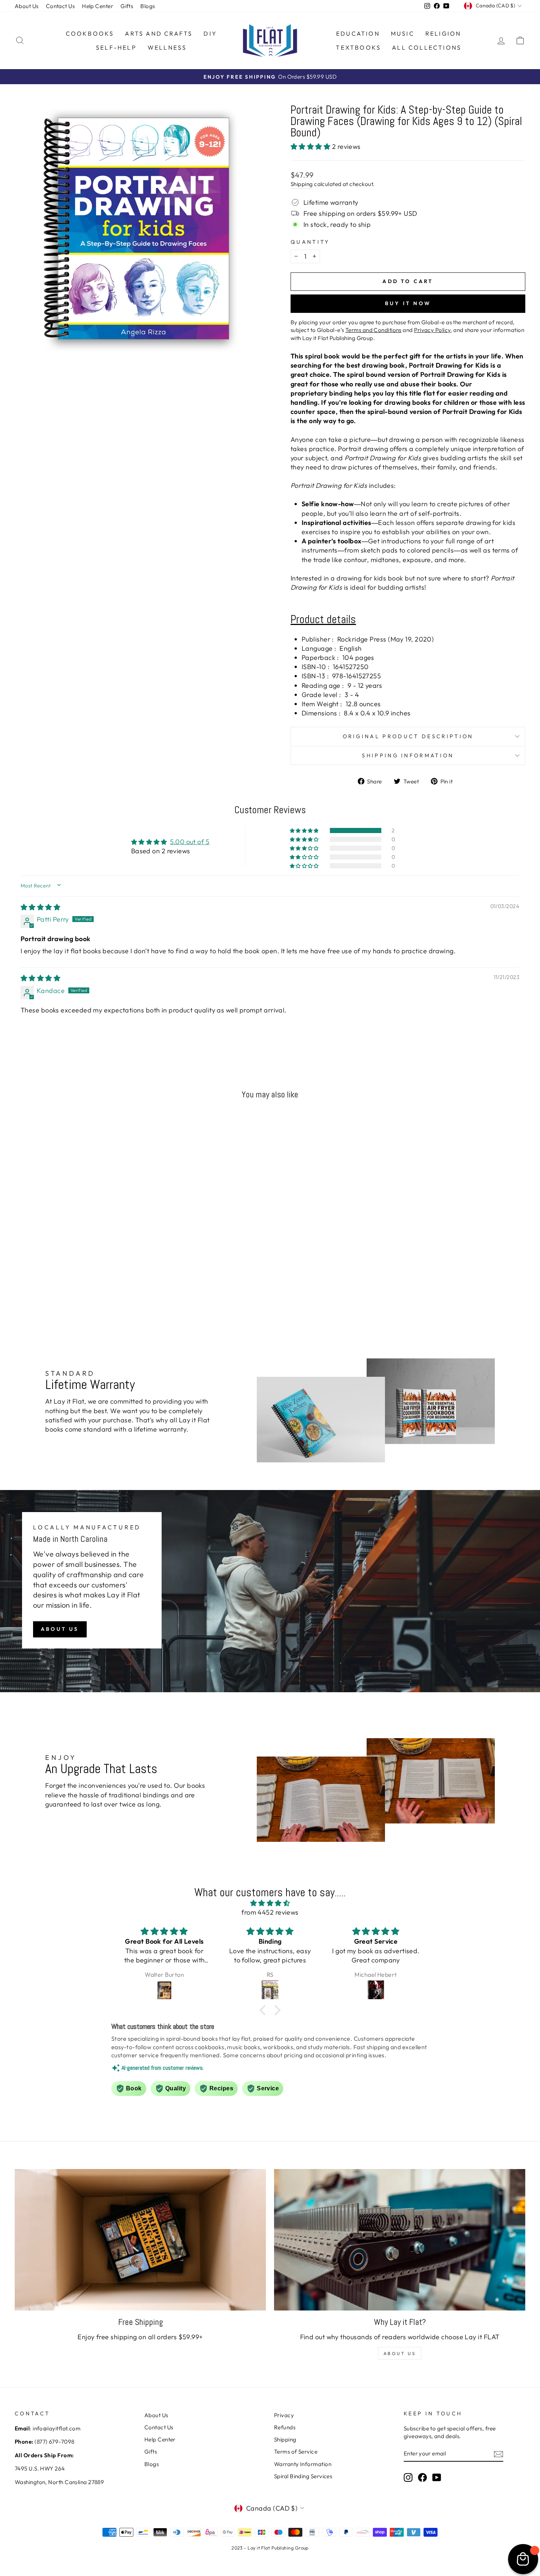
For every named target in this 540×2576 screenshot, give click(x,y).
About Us (27, 6)
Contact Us (60, 6)
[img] (40, 907)
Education (358, 33)
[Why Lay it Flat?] (400, 2240)
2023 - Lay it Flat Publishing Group (270, 2548)
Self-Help (116, 47)
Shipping (302, 184)
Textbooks (358, 47)
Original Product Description (408, 736)
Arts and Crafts (159, 33)
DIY (210, 33)
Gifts (127, 6)
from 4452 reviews (270, 1912)
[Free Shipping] (140, 2240)
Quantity (310, 242)
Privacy (284, 2415)
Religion (443, 33)
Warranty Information (303, 2464)
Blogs (147, 6)
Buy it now (408, 303)
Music (403, 33)
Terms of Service (296, 2452)
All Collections (427, 47)
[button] (311, 147)
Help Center (98, 6)
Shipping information (408, 755)
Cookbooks (90, 33)
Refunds (285, 2427)
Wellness (167, 47)
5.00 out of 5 (190, 842)
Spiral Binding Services (303, 2476)
